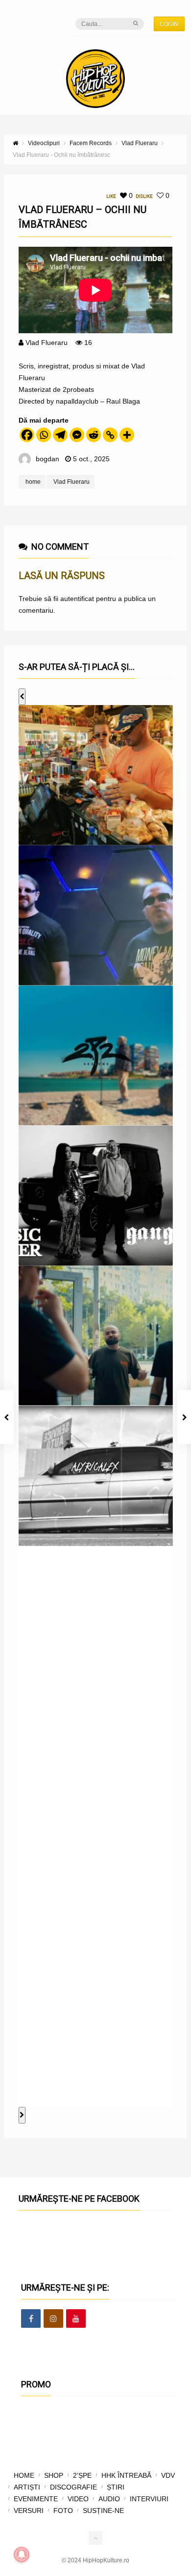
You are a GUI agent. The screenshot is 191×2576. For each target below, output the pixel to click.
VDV (168, 2475)
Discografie (73, 2487)
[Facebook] (27, 435)
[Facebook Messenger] (77, 435)
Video (78, 2499)
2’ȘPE (82, 2475)
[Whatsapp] (44, 435)
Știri (116, 2487)
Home (24, 2475)
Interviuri (149, 2499)
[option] (96, 775)
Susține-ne (103, 2511)
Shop (54, 2475)
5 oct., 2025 (91, 459)
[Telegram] (60, 435)
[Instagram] (53, 2319)
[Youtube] (76, 2319)
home (33, 482)
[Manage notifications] (22, 2555)
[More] (127, 435)
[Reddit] (94, 435)
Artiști (27, 2487)
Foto (63, 2511)
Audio (109, 2499)
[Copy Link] (110, 435)
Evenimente (36, 2499)
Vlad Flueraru (47, 343)
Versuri (29, 2511)
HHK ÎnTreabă (126, 2475)
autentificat (77, 599)
